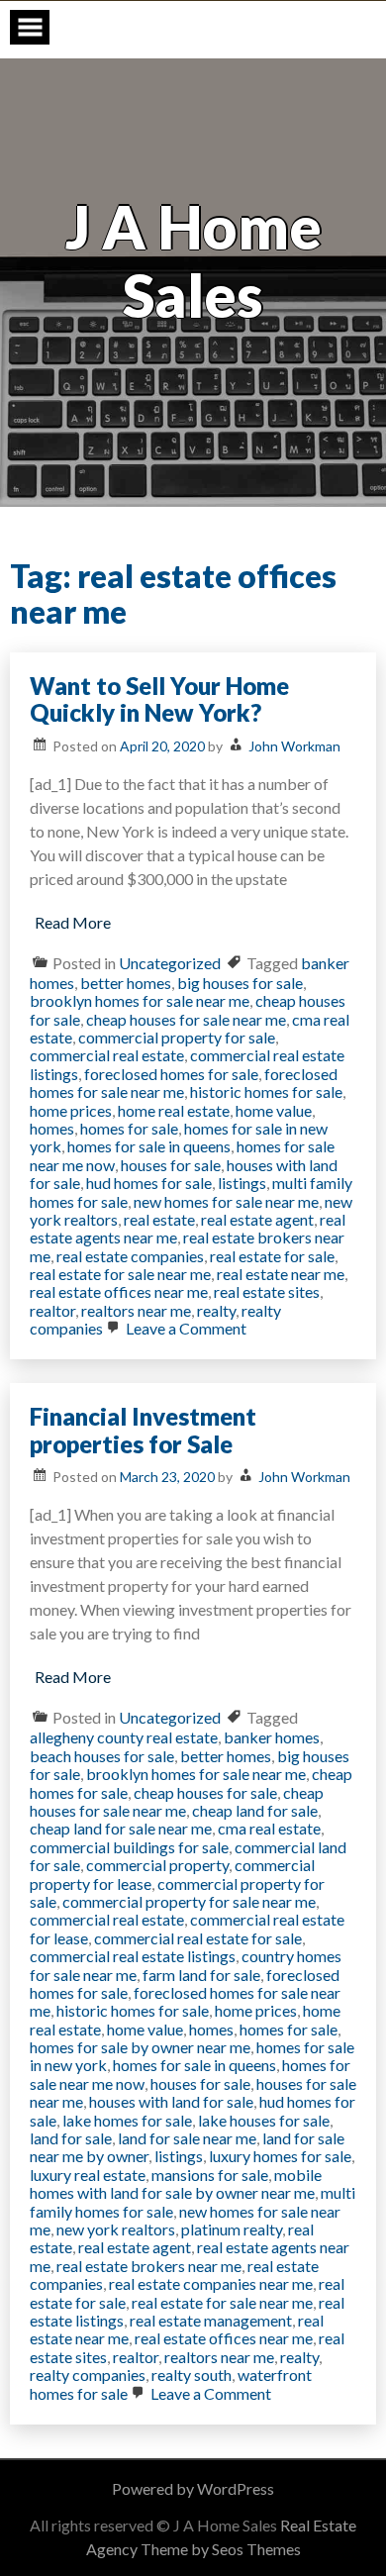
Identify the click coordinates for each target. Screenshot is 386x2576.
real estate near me (281, 1274)
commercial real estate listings (133, 1956)
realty (216, 1310)
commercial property (157, 1865)
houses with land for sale (171, 2101)
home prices (71, 1110)
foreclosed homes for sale (171, 1074)
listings (242, 1183)
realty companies (88, 2375)
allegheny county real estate (124, 1737)
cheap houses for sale (205, 1792)
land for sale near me (187, 2138)
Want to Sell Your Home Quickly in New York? (159, 699)
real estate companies (130, 1256)
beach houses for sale (102, 1756)
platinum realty (232, 2229)
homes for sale (129, 1128)
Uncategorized (170, 963)
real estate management (211, 2320)
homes (52, 1128)
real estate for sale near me (120, 1274)
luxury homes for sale (280, 2156)
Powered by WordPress (193, 2488)
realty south (192, 2375)
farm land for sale (201, 1975)
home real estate (174, 1110)
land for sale (71, 2138)
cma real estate (269, 1828)
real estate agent (257, 1219)
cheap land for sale (255, 1810)
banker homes (272, 1737)
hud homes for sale (149, 1183)
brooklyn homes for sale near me (140, 1000)
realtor (52, 1310)
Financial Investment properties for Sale (143, 1430)
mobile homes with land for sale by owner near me (176, 2183)
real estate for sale (272, 1256)
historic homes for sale (266, 1091)
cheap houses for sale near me (186, 1019)
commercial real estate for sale (198, 1938)
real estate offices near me (119, 1291)
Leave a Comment (185, 1328)
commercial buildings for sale (129, 1847)
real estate (159, 1219)
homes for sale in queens (149, 1146)
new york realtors (116, 2229)
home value (274, 1110)
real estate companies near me (211, 2283)
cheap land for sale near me (121, 1828)
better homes (126, 983)
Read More (73, 922)
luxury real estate (88, 2175)
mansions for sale (210, 2175)
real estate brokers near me (149, 2266)
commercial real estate (107, 1055)
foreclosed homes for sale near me (184, 1083)
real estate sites (267, 1291)
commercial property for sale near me (189, 1901)
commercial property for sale (177, 1037)
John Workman (294, 746)
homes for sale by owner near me (140, 2047)
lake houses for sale (264, 2120)
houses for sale (171, 1165)
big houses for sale (240, 983)
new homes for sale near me (226, 1201)
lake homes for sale (127, 2120)
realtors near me (136, 1310)
